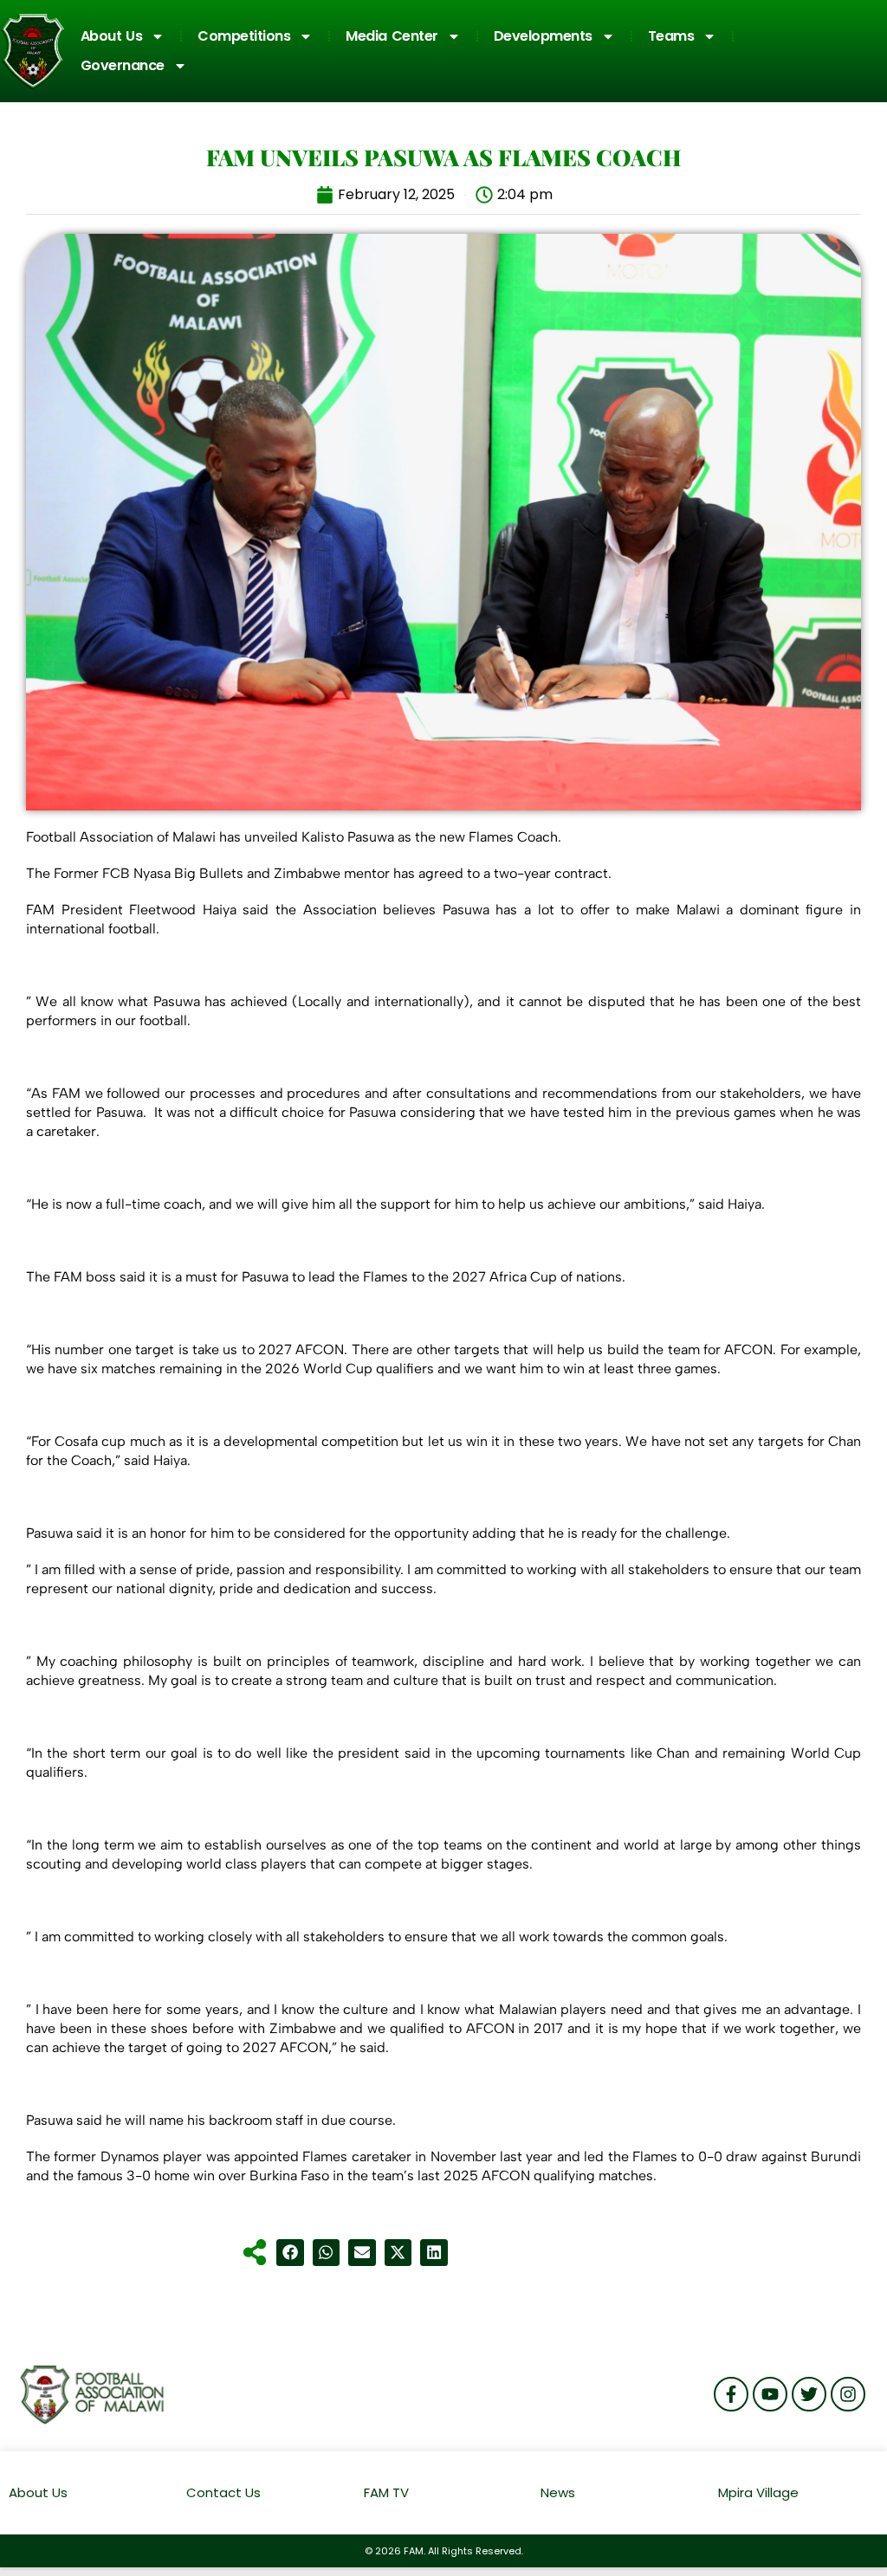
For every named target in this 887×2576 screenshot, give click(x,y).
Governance (123, 65)
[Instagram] (848, 2394)
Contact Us (223, 2492)
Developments (543, 36)
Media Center (392, 36)
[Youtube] (770, 2394)
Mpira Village (758, 2492)
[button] (290, 2253)
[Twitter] (809, 2394)
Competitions (244, 36)
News (558, 2492)
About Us (112, 36)
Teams (671, 36)
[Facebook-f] (731, 2394)
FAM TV (386, 2492)
